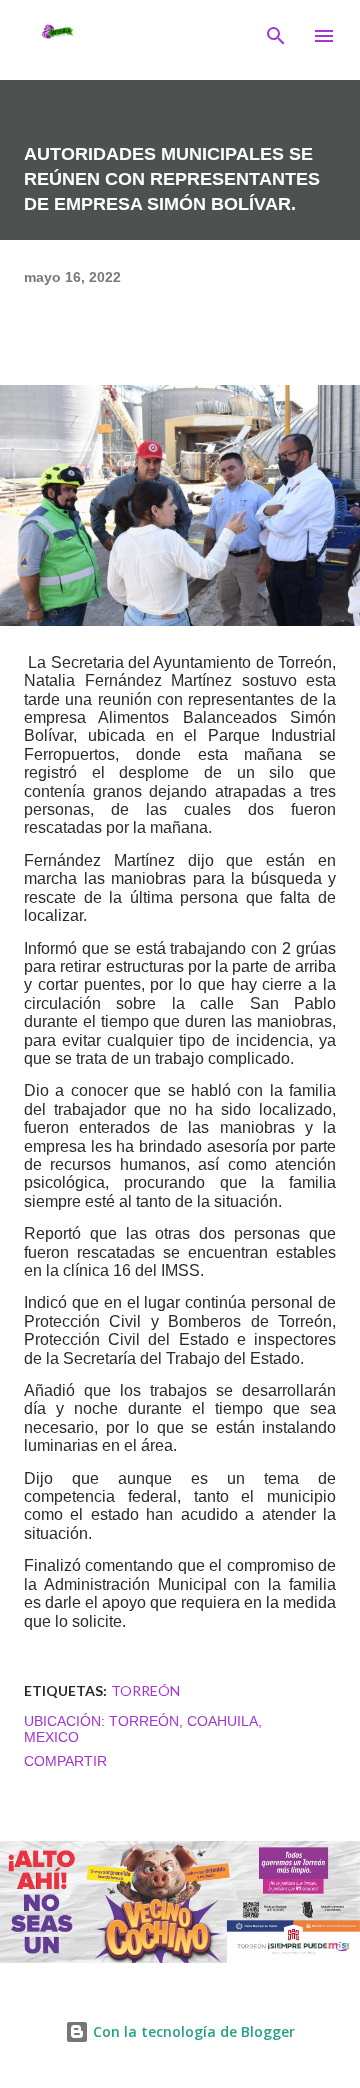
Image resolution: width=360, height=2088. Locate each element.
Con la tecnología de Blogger (192, 2031)
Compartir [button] (65, 1761)
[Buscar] (276, 36)
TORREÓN (145, 1690)
